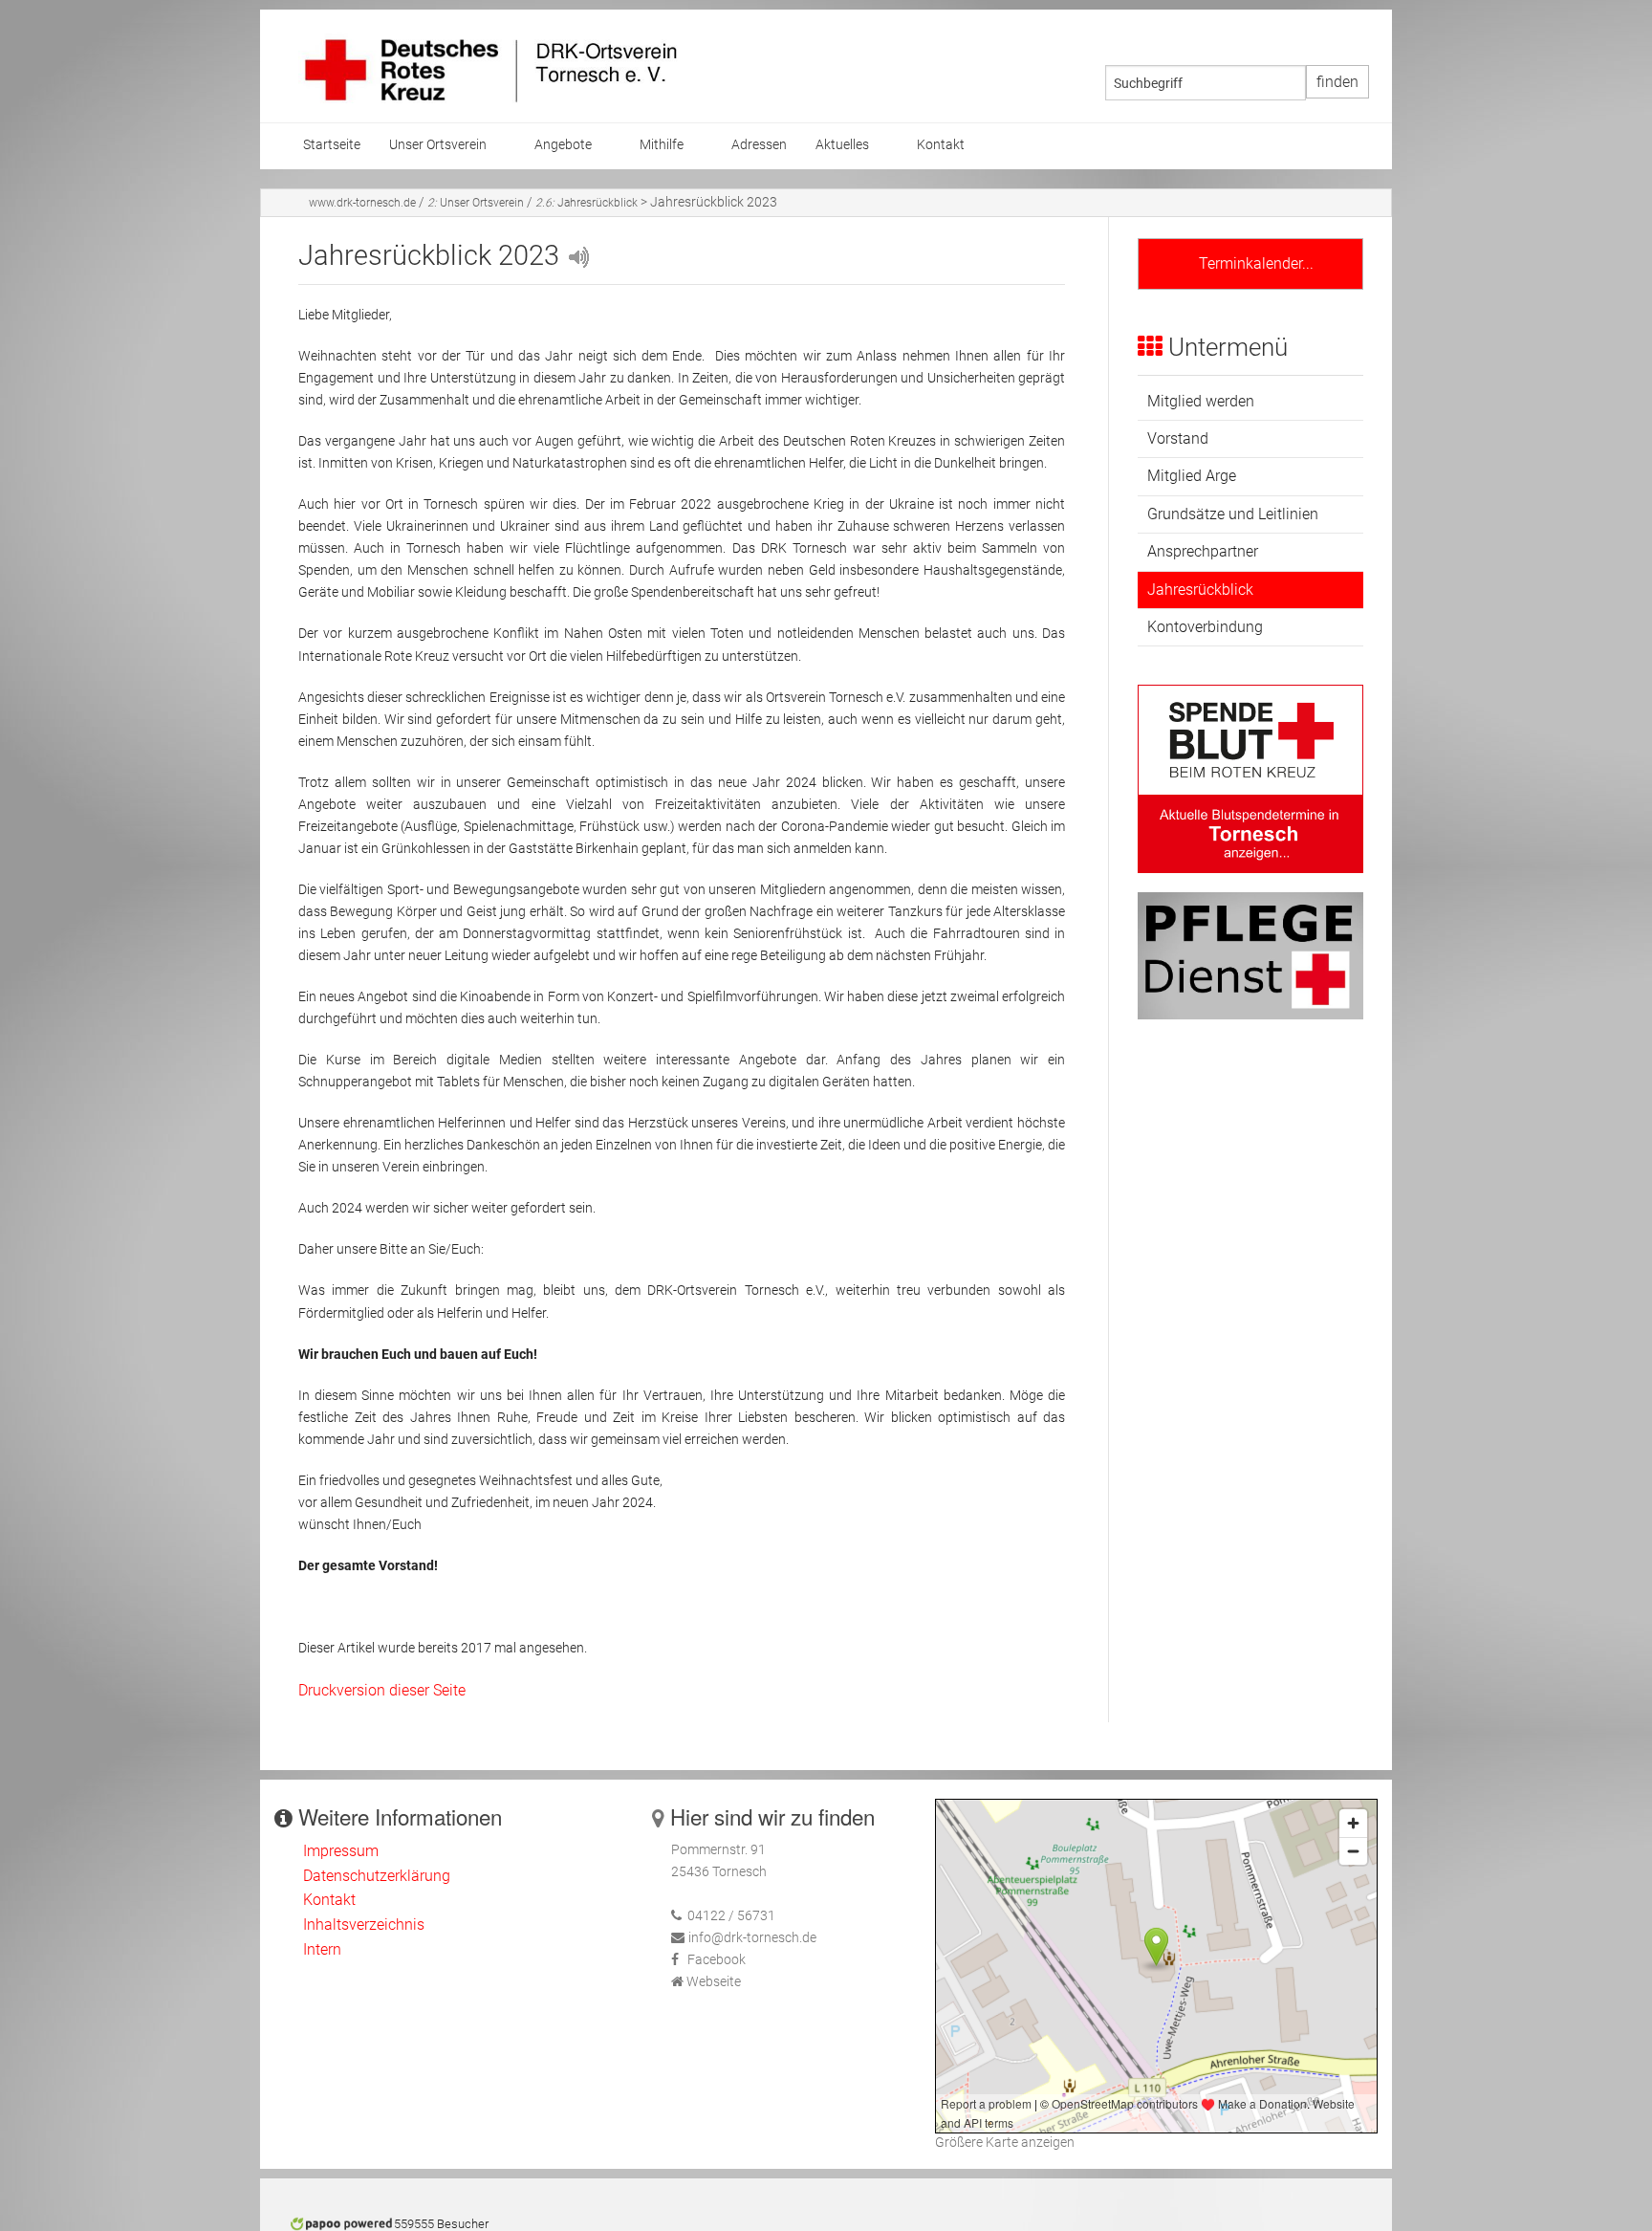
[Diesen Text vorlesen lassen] (578, 255)
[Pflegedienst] (1250, 955)
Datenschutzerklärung (377, 1876)
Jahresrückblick (588, 203)
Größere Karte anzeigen (1005, 2143)
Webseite (714, 1982)
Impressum (341, 1851)
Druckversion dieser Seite (382, 1690)
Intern (322, 1949)
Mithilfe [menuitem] (662, 145)
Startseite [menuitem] (332, 145)
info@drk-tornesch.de (752, 1938)
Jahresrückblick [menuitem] (1200, 590)
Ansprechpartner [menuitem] (1203, 551)
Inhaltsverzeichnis (364, 1925)
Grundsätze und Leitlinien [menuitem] (1233, 514)
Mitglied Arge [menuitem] (1192, 476)
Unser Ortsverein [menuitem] (438, 145)
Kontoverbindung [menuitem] (1205, 627)
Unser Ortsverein (476, 203)
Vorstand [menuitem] (1178, 438)
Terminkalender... (1250, 263)
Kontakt (329, 1900)
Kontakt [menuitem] (941, 145)
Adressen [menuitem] (759, 145)
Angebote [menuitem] (563, 145)
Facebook (717, 1960)
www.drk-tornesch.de (362, 203)
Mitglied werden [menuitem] (1201, 401)
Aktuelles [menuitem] (842, 145)
